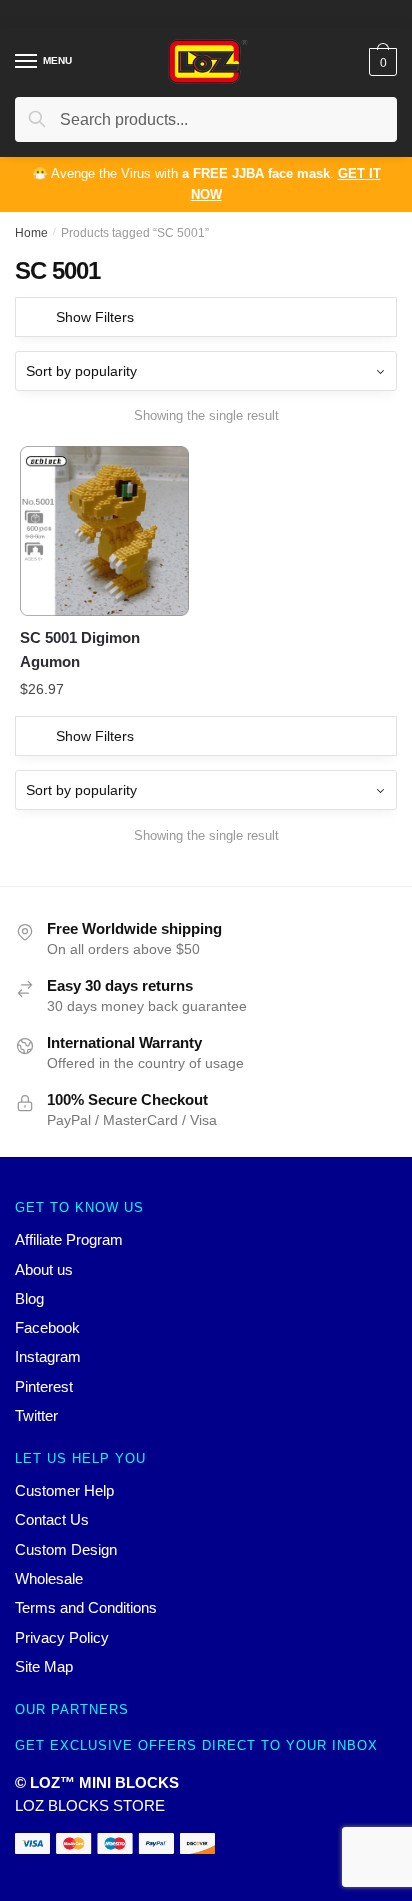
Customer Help (64, 1490)
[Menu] (27, 62)
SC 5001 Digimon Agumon (80, 649)
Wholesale (49, 1578)
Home (31, 233)
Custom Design (66, 1549)
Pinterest (44, 1386)
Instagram (48, 1356)
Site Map (44, 1666)
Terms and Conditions (86, 1607)
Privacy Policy (62, 1637)
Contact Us (52, 1519)
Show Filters (95, 317)
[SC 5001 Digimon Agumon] (104, 530)
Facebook (47, 1327)
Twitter (36, 1415)
